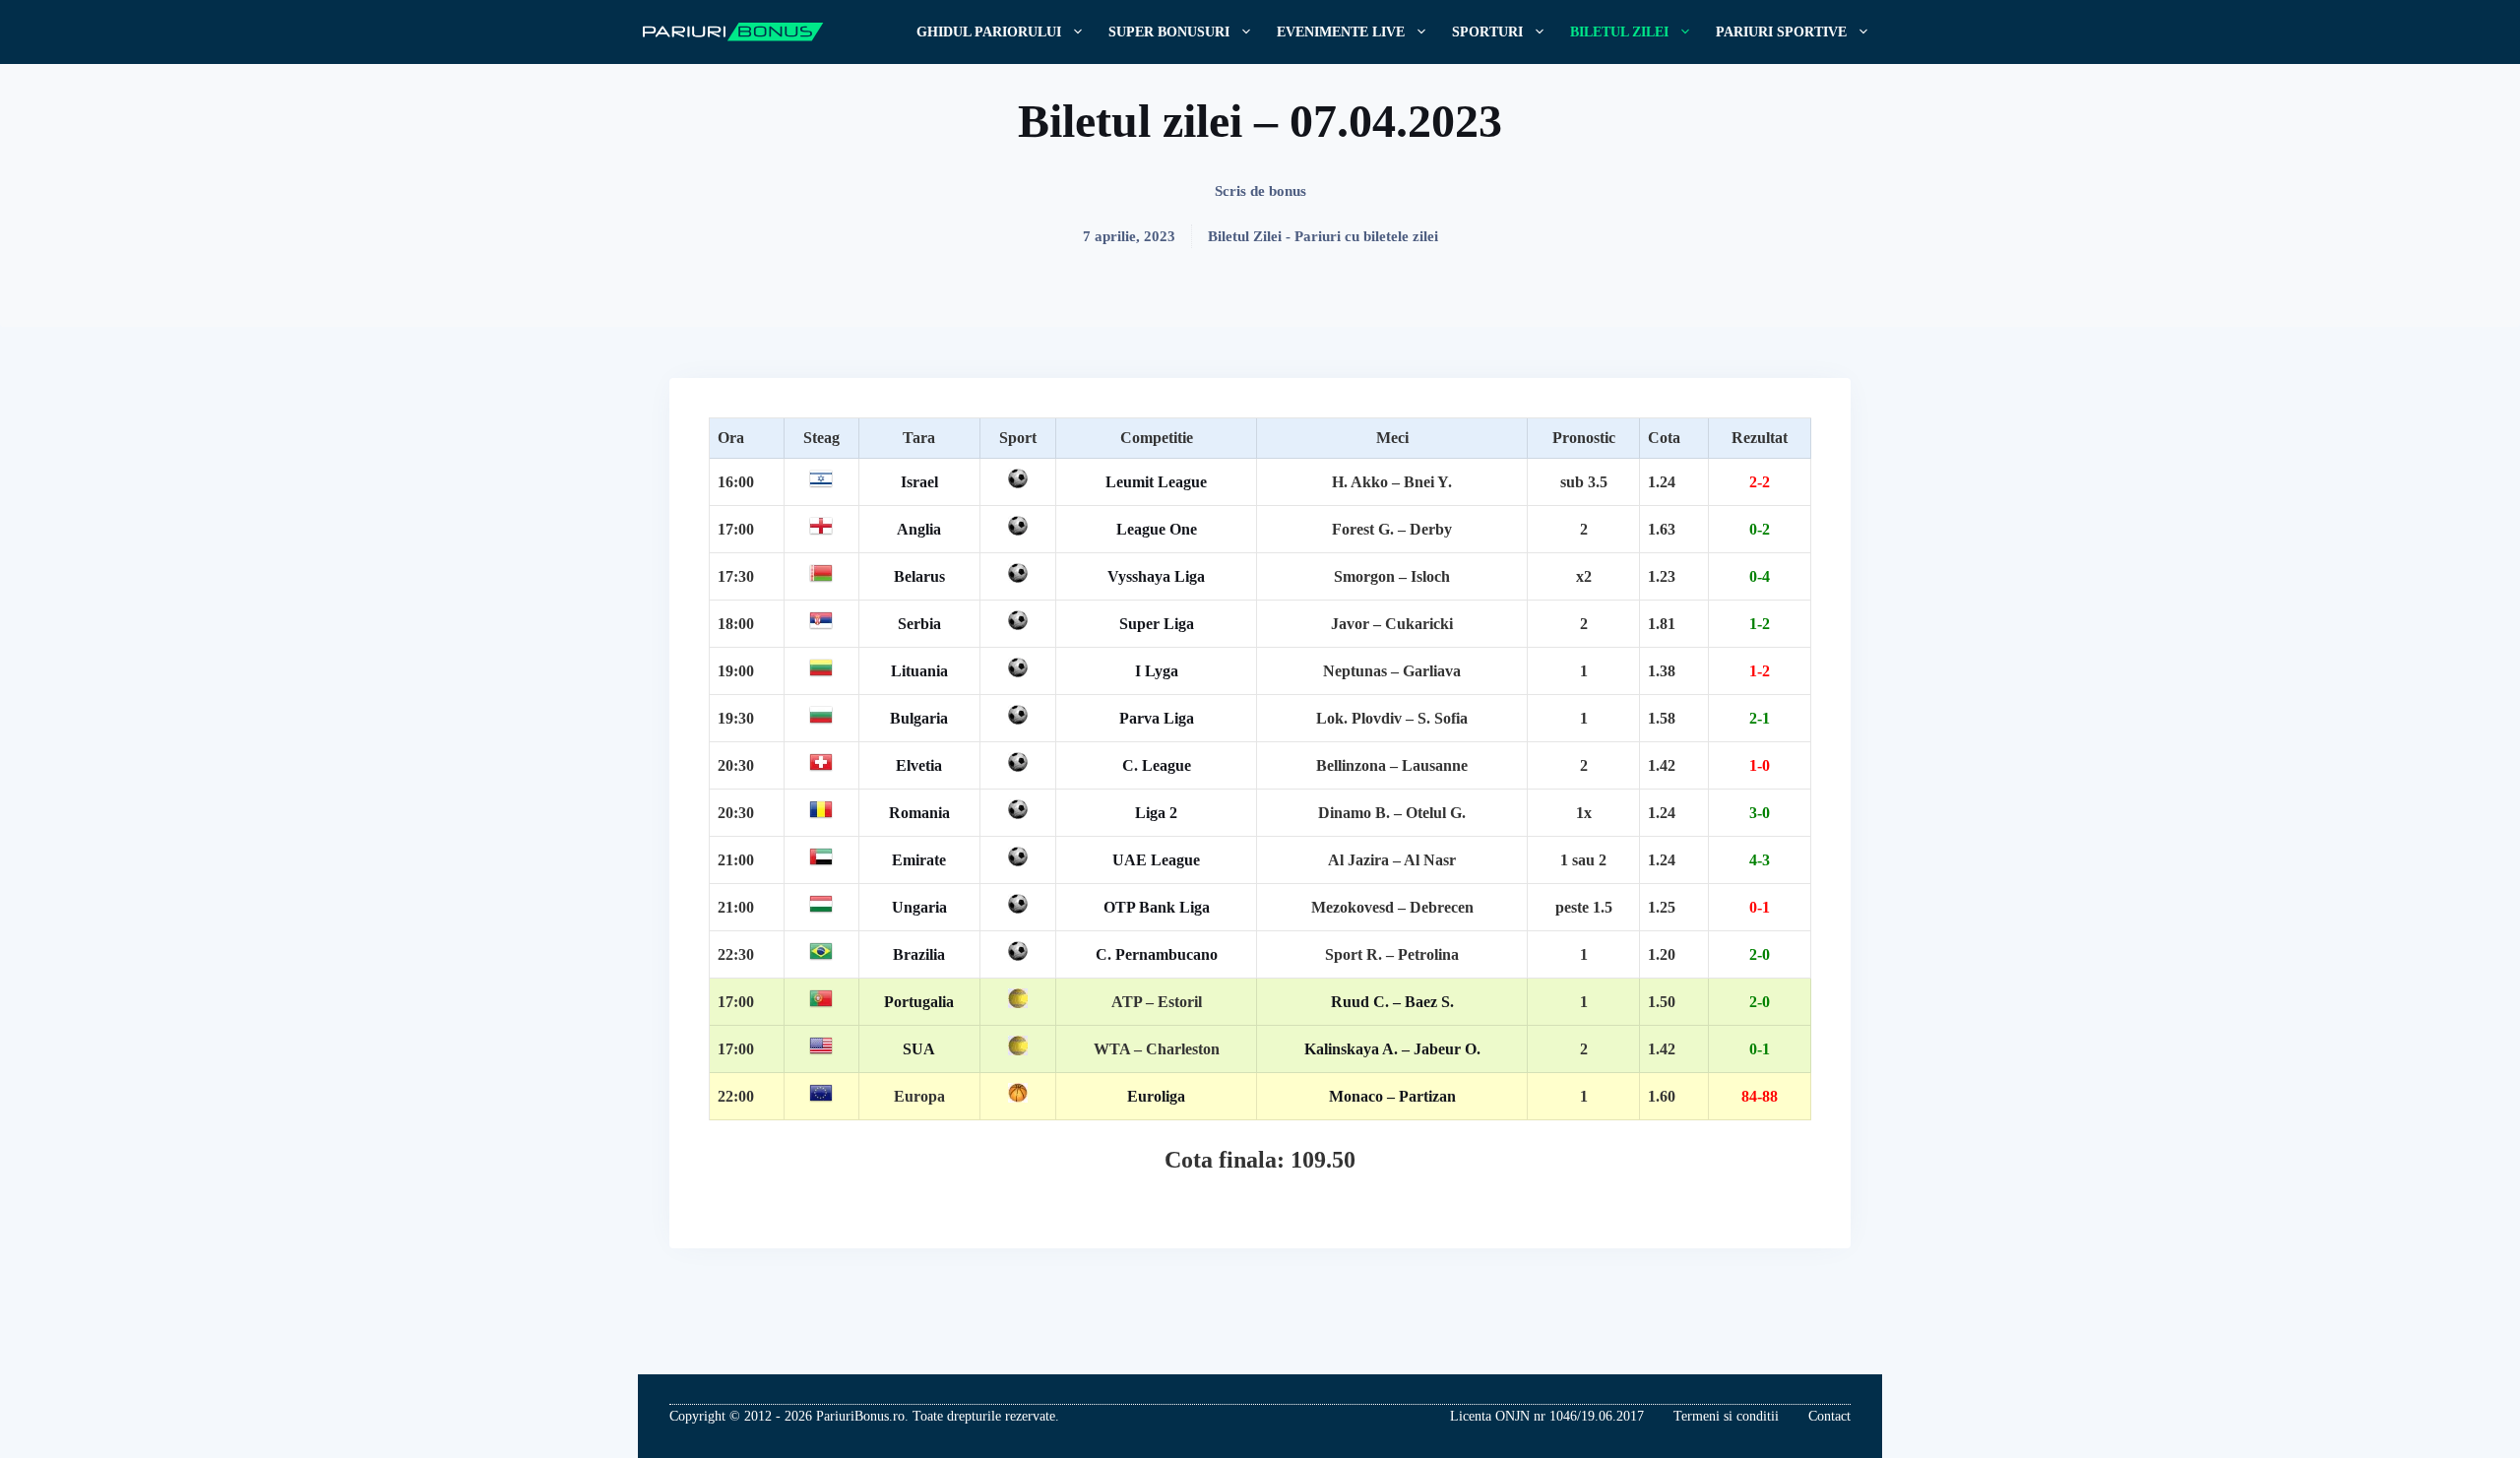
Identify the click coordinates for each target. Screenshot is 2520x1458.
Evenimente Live (1341, 32)
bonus (1288, 191)
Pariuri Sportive (1781, 32)
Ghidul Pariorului (989, 32)
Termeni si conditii (1726, 1416)
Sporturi (1487, 32)
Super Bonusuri (1169, 32)
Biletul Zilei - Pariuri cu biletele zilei (1323, 236)
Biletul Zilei (1619, 32)
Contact (1829, 1416)
